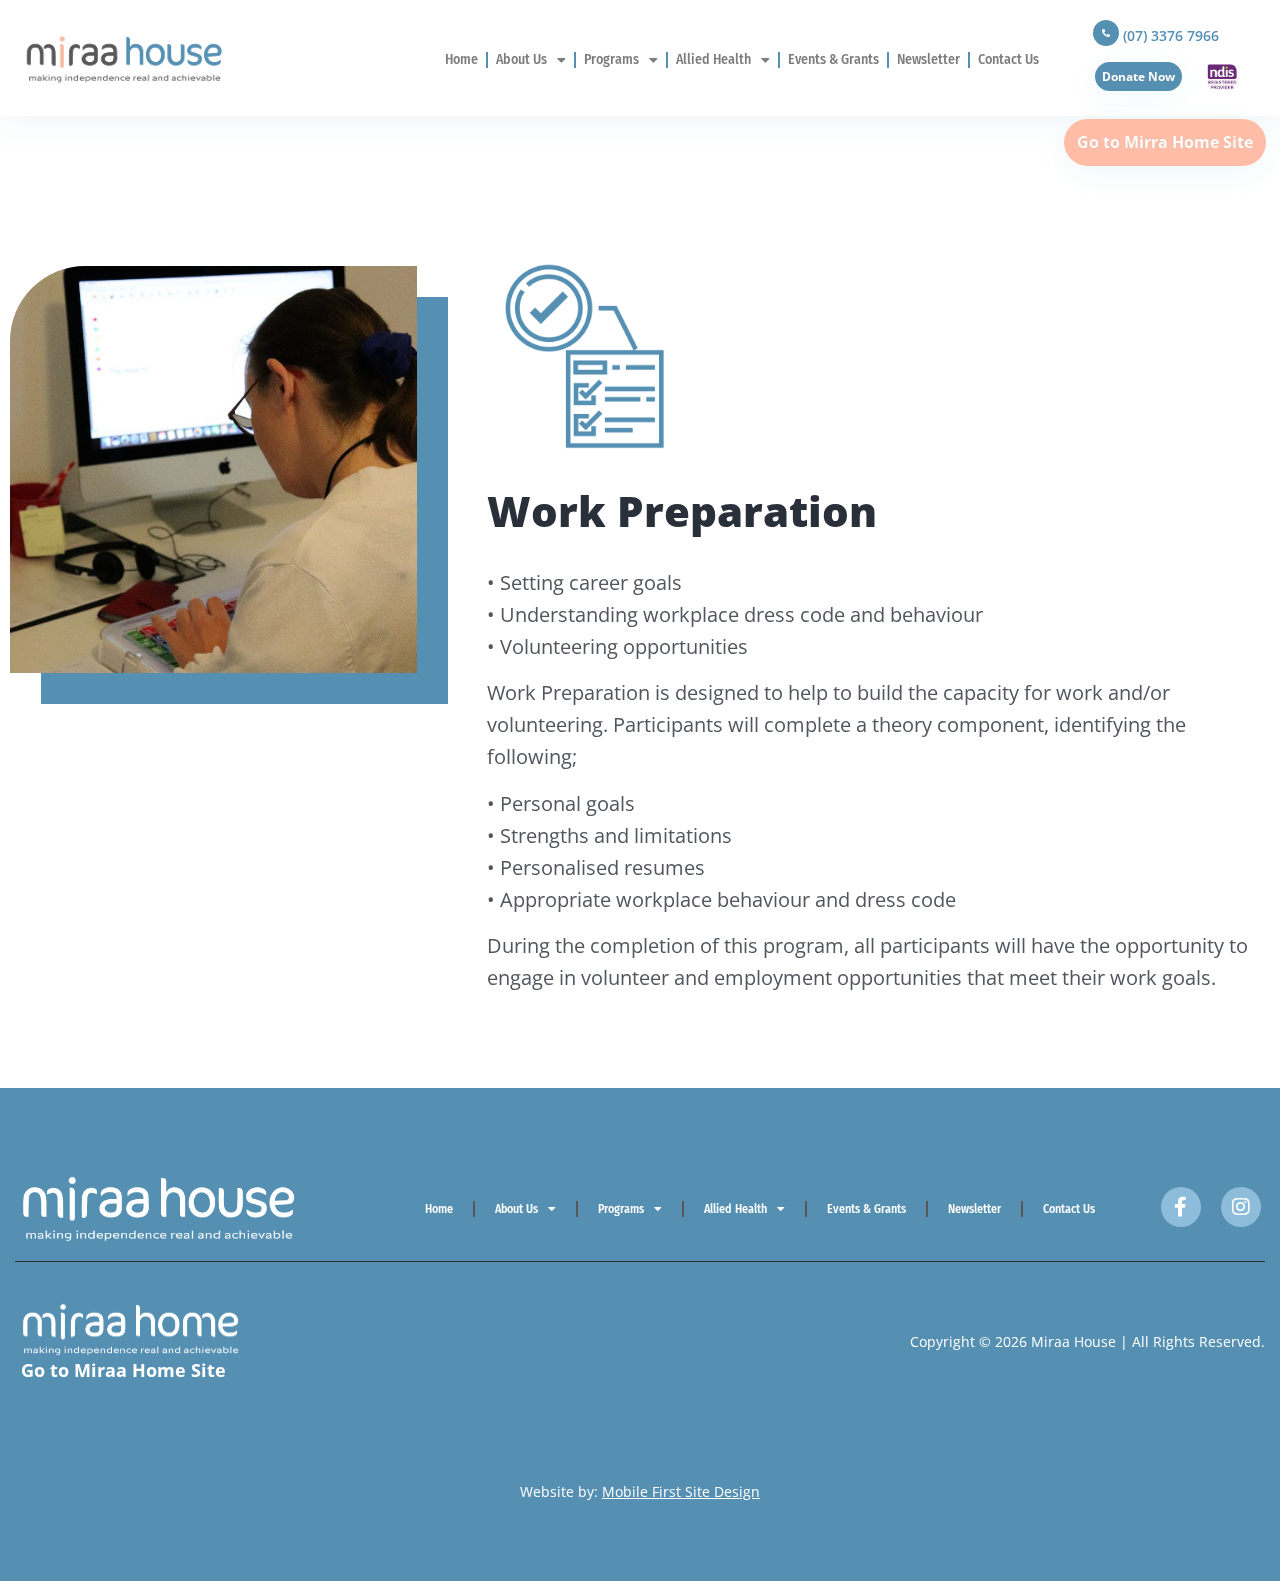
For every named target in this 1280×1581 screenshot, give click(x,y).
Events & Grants (833, 59)
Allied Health (713, 59)
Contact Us (1008, 59)
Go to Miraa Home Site (123, 1370)
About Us (521, 59)
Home (461, 59)
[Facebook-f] (1181, 1207)
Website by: (640, 1491)
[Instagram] (1241, 1207)
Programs (611, 59)
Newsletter (928, 59)
